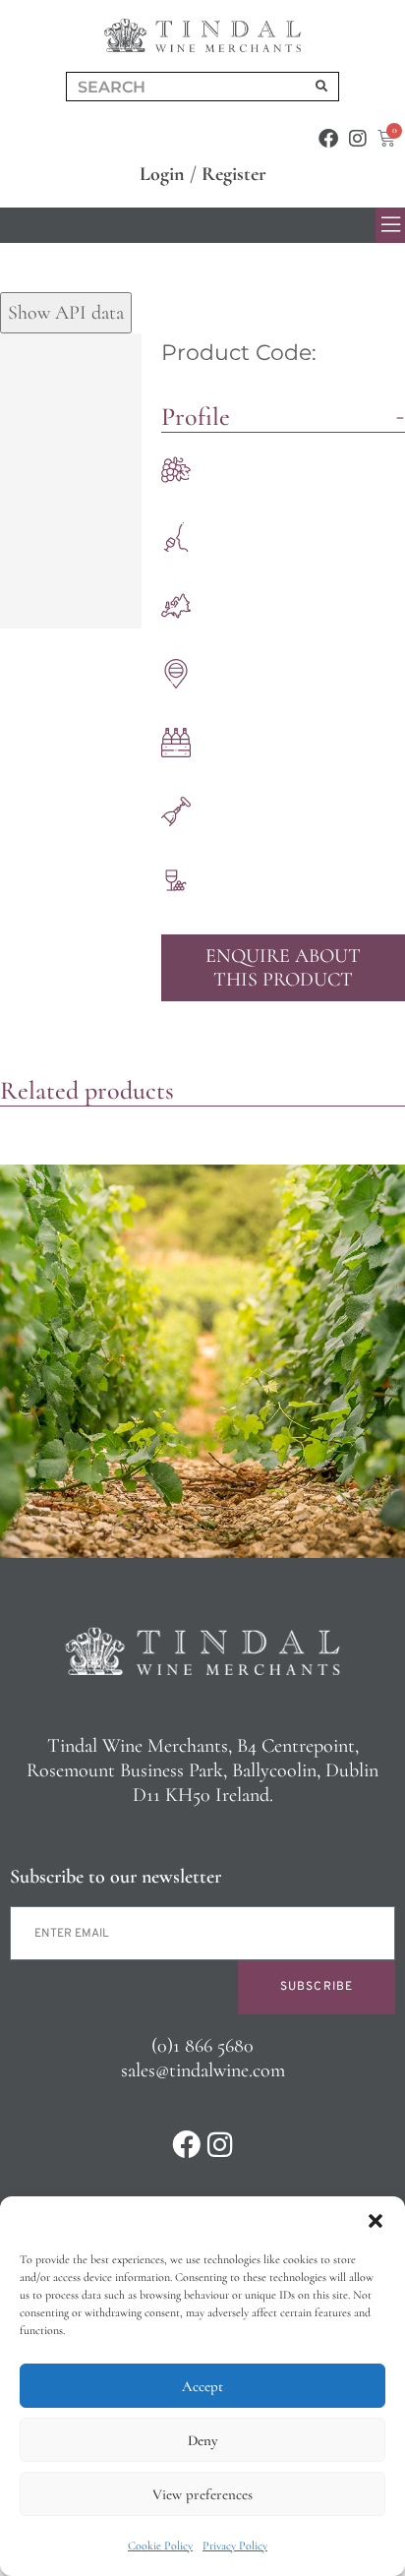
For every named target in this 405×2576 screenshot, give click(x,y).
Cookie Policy (160, 2546)
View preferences (202, 2494)
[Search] (321, 87)
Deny (202, 2440)
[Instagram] (358, 139)
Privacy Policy (235, 2546)
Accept (202, 2386)
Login (162, 174)
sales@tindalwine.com (203, 2070)
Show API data (66, 313)
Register (234, 174)
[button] (376, 2221)
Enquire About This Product (283, 968)
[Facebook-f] (328, 139)
